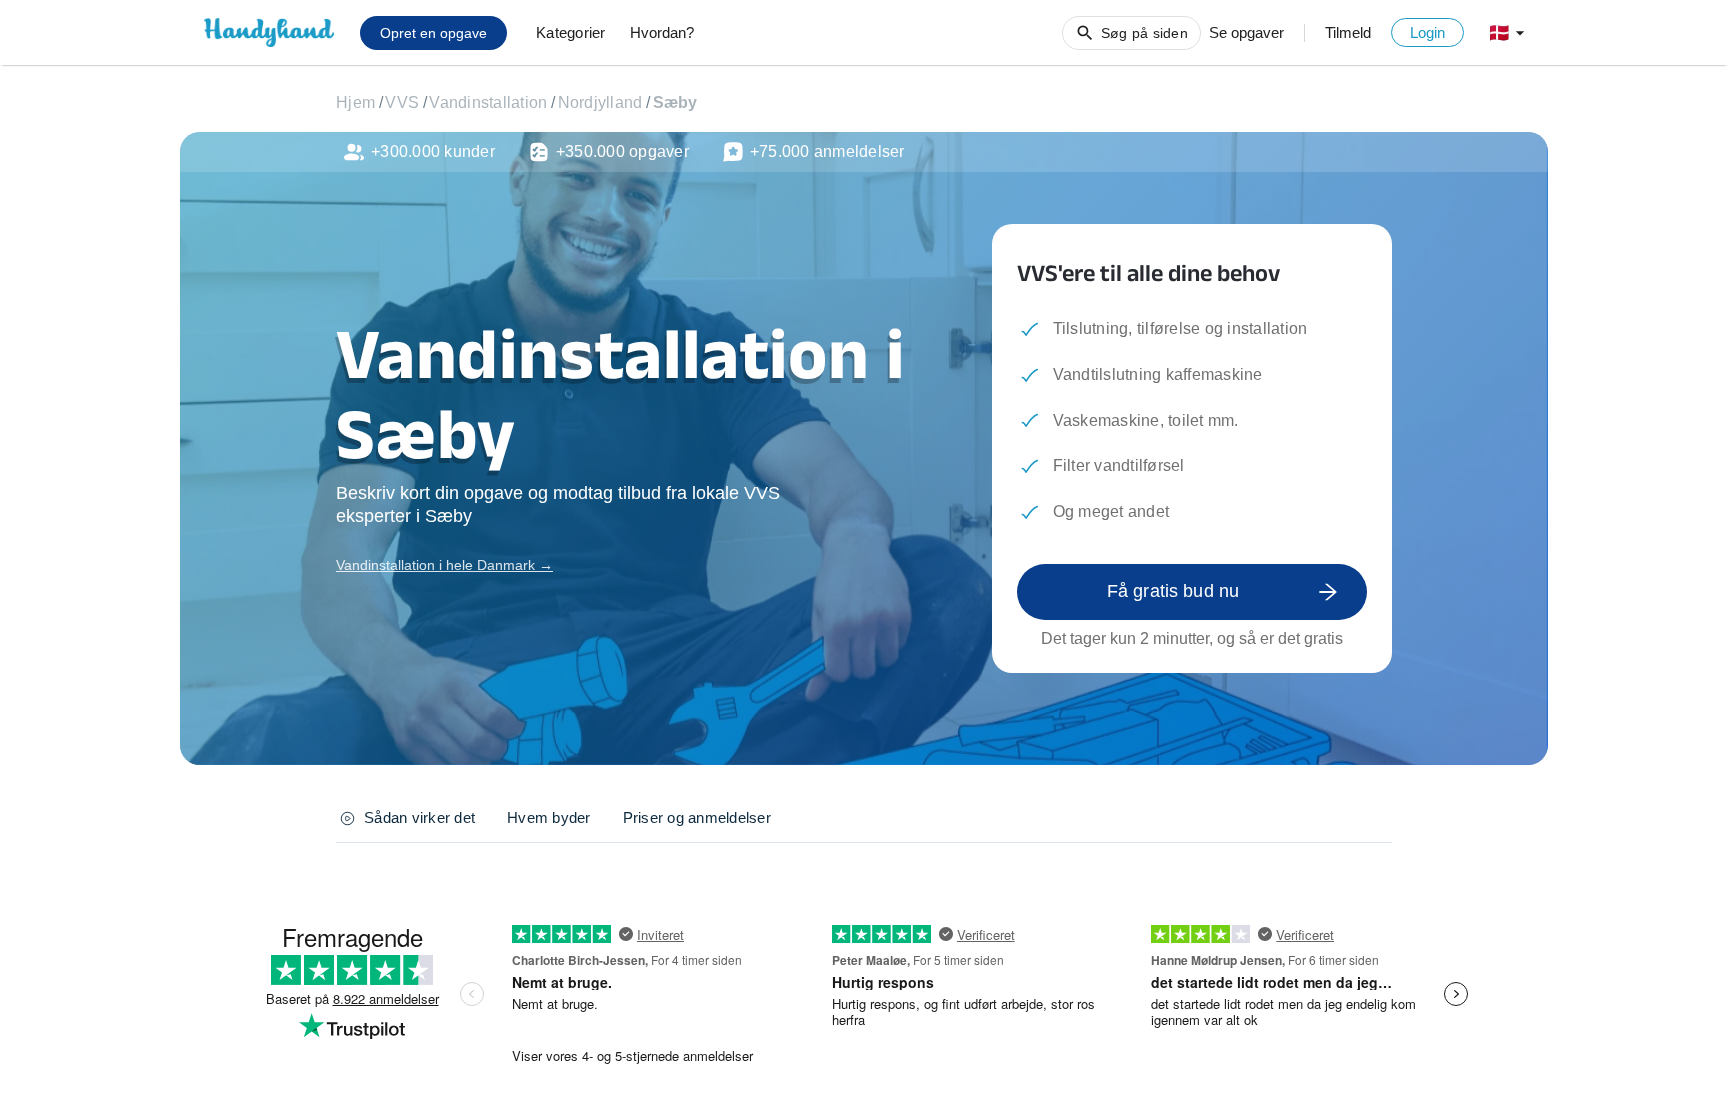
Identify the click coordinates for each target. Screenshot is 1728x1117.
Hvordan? (662, 32)
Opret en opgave (433, 33)
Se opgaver (1246, 32)
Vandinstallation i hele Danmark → (444, 565)
